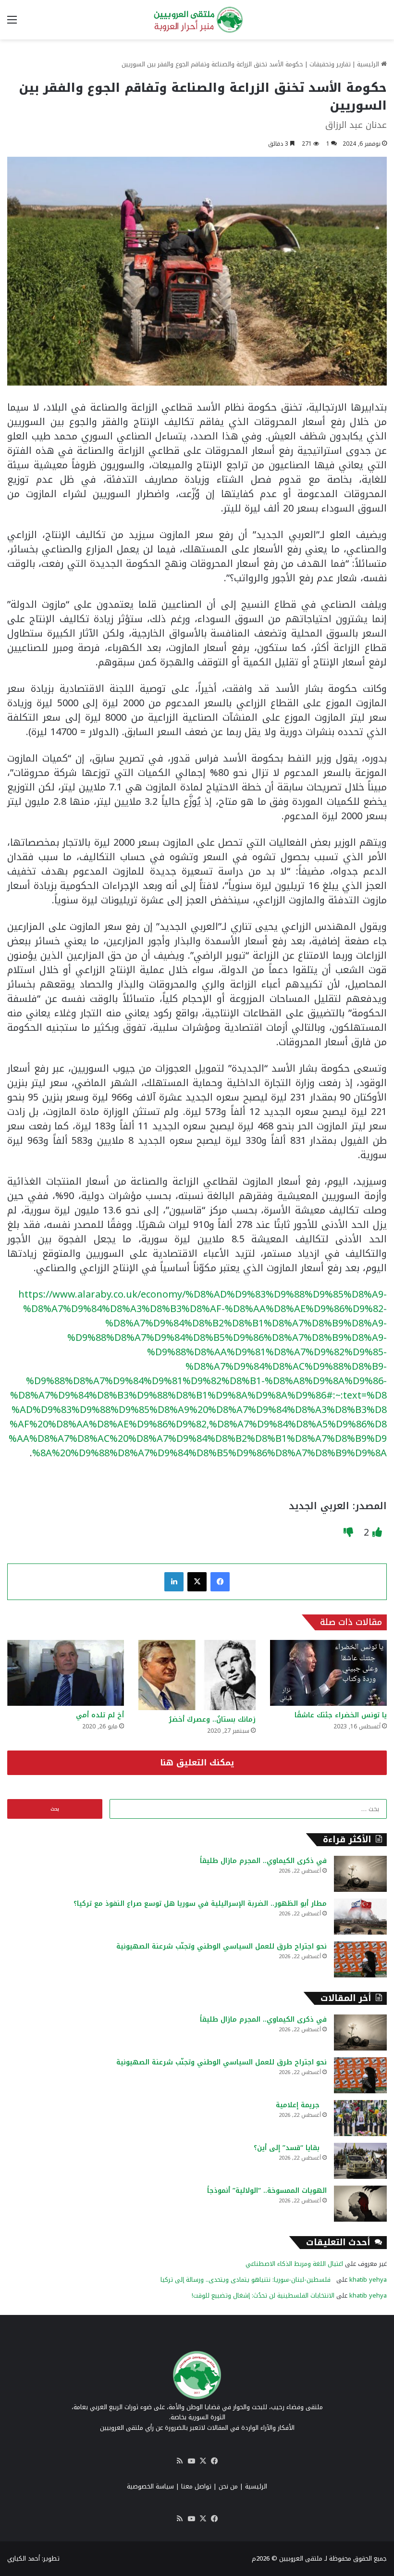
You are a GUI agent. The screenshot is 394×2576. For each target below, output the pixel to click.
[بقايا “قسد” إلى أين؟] (360, 2161)
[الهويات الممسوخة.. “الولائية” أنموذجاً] (360, 2204)
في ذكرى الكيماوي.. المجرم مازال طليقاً (263, 1861)
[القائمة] (12, 23)
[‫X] (197, 1582)
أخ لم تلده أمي (100, 1715)
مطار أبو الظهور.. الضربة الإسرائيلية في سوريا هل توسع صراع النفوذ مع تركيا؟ (200, 1904)
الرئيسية (369, 64)
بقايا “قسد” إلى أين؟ (290, 2148)
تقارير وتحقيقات (330, 64)
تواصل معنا (196, 2486)
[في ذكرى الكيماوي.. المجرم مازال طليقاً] (360, 1874)
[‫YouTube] (191, 2461)
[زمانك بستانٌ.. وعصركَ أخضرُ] (197, 1675)
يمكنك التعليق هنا (197, 1763)
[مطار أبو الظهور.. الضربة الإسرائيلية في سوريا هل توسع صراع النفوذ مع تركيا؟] (360, 1917)
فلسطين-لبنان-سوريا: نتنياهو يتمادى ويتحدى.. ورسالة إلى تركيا (247, 2280)
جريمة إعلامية (301, 2105)
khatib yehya (368, 2280)
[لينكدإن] (174, 1582)
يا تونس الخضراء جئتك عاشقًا (333, 1715)
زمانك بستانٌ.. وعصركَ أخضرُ (212, 1719)
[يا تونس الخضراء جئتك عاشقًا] (328, 1673)
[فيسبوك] (220, 1582)
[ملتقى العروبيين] (197, 20)
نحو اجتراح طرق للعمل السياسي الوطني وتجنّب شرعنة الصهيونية (222, 1946)
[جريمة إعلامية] (360, 2118)
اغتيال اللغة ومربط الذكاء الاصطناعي (294, 2264)
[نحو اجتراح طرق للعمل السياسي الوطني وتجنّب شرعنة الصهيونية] (360, 1959)
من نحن (228, 2486)
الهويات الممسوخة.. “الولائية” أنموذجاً (267, 2191)
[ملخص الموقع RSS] (180, 2461)
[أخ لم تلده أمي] (66, 1673)
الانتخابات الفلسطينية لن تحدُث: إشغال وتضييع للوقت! (263, 2295)
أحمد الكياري (24, 2558)
